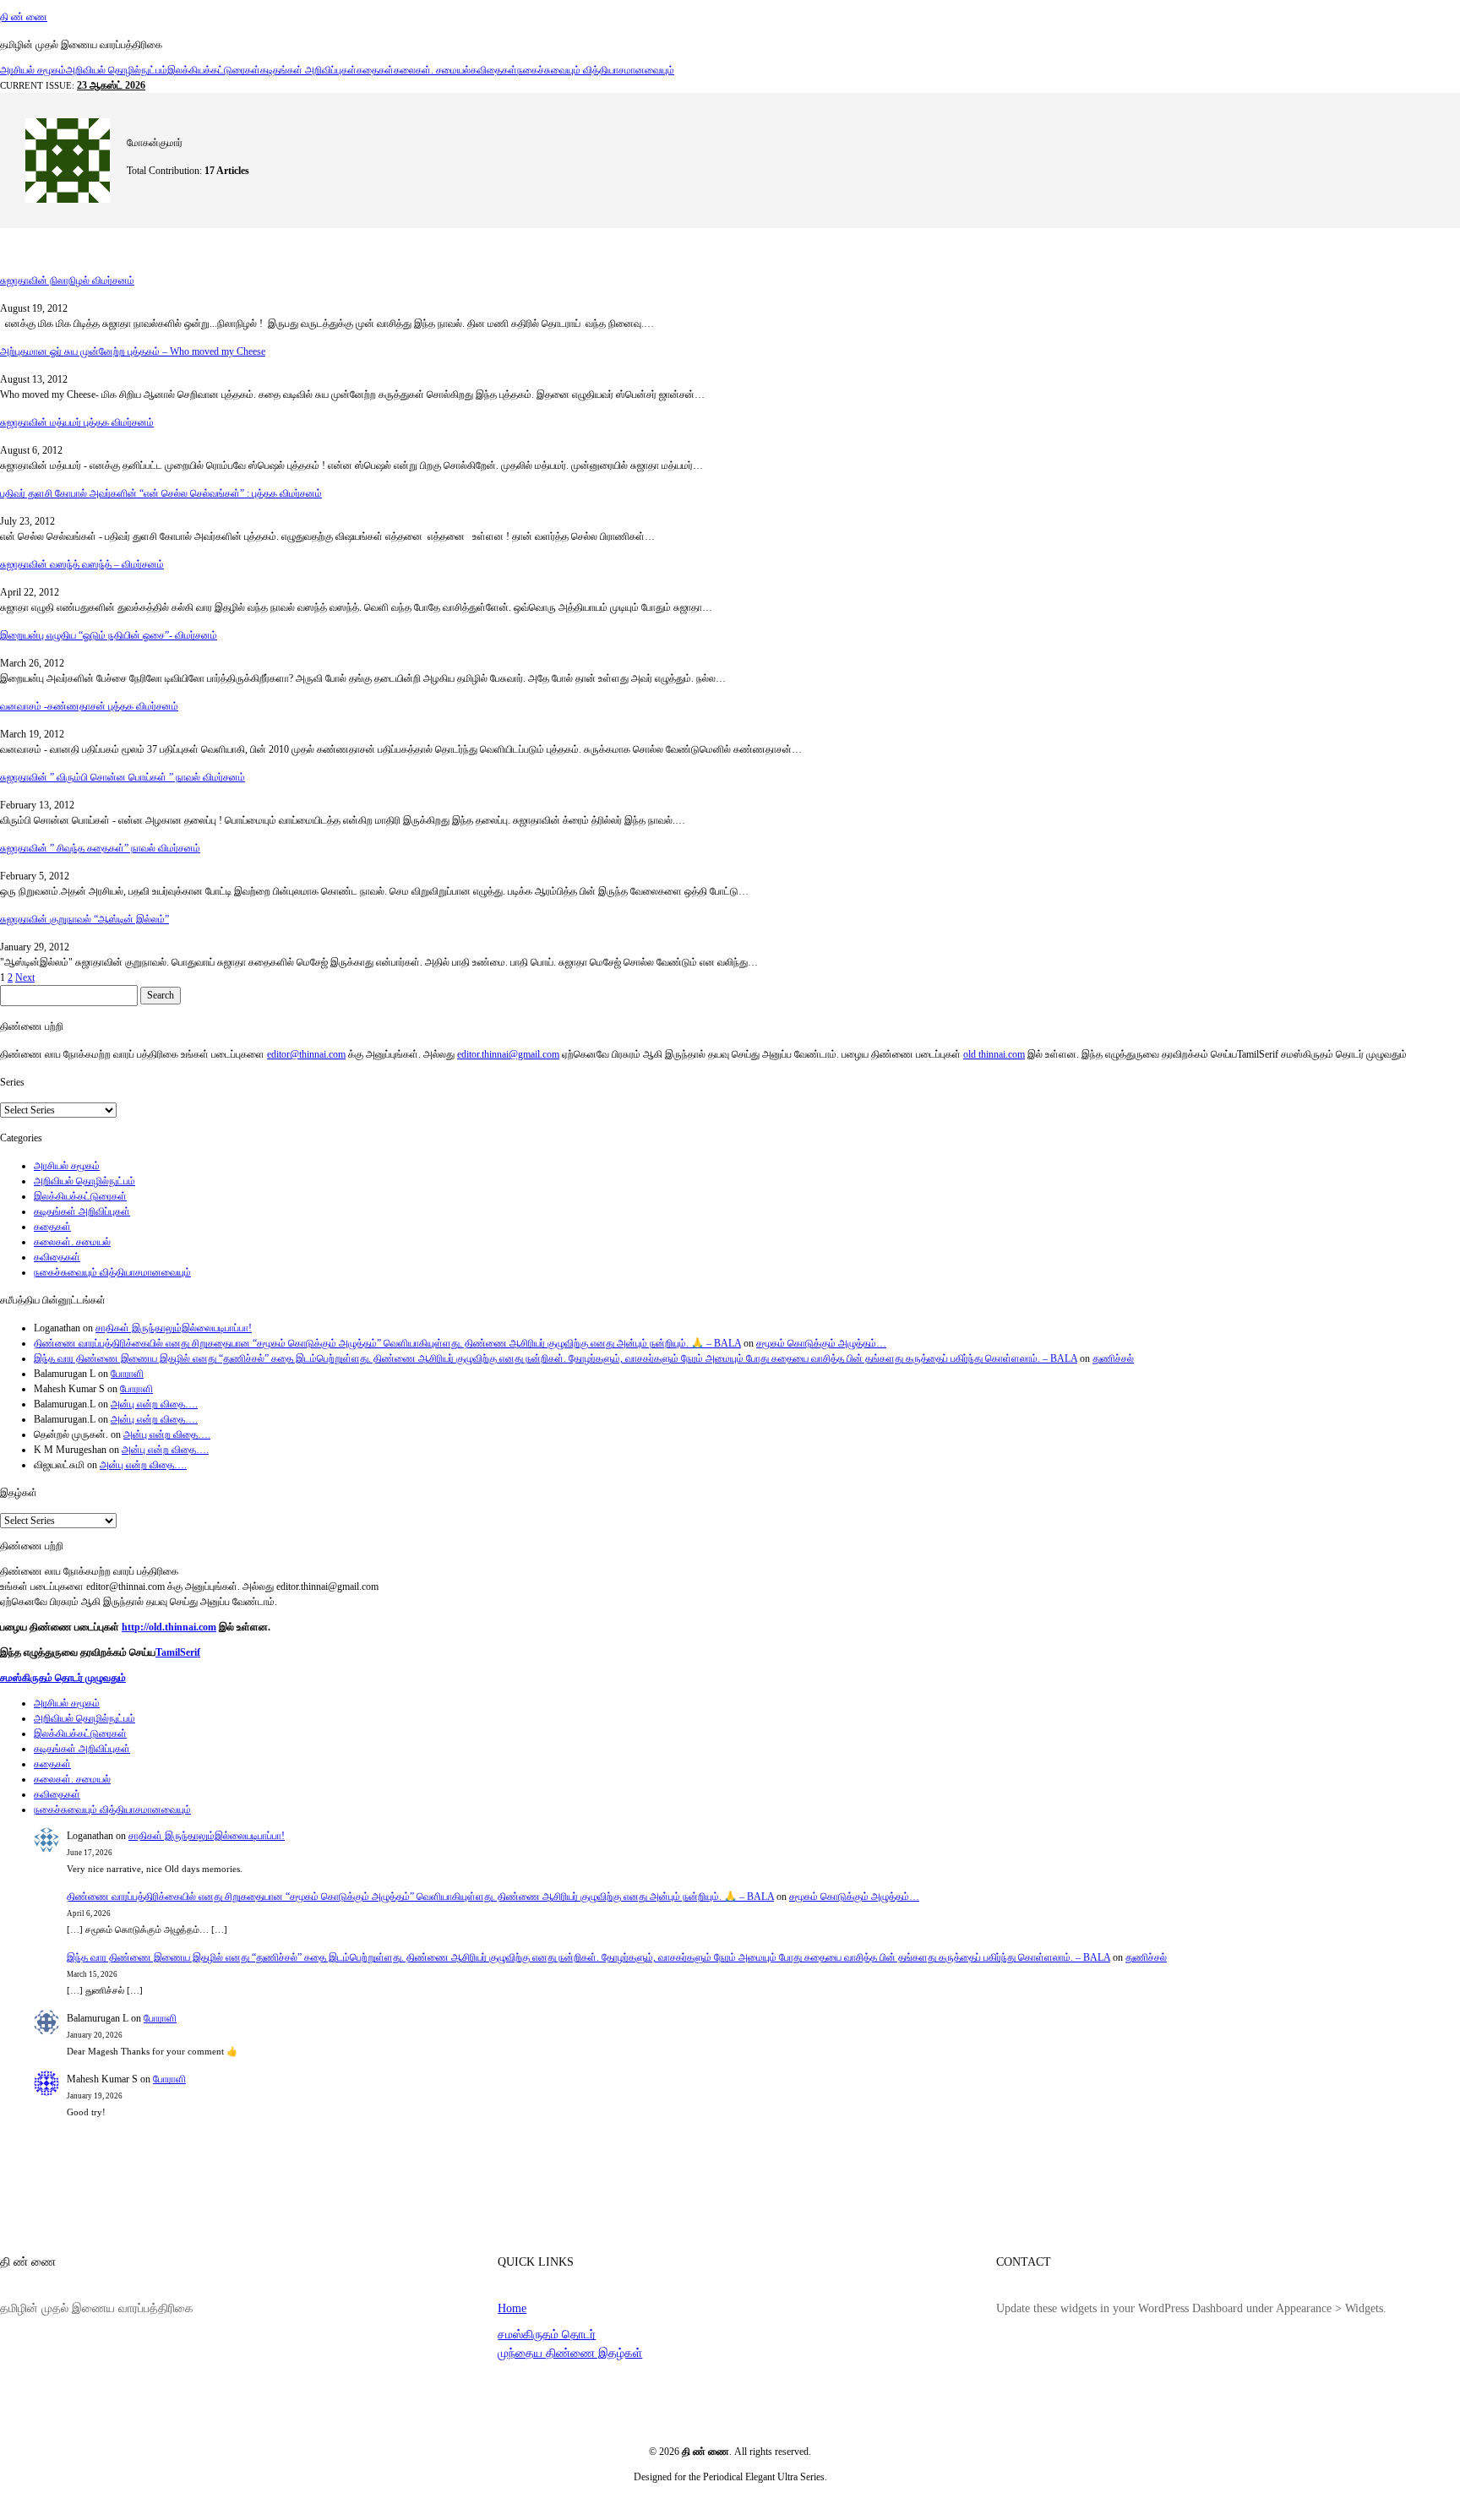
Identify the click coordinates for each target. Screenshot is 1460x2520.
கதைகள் (375, 70)
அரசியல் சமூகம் (33, 70)
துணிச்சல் (1113, 1358)
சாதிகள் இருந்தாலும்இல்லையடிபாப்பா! (174, 1328)
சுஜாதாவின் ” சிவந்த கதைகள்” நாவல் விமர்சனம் (100, 848)
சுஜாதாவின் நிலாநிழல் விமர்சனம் (67, 280)
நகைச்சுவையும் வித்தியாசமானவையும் (596, 70)
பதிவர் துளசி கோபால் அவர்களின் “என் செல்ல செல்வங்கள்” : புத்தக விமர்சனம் (161, 493)
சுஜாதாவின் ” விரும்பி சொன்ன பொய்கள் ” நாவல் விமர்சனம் (123, 777)
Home (512, 2308)
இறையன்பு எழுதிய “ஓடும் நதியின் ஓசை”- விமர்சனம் (109, 635)
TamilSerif (178, 1652)
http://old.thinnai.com (169, 1627)
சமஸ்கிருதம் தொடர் (547, 2334)
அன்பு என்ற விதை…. (154, 1404)
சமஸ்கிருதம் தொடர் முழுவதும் (63, 1678)
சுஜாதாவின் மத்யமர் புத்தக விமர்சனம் (77, 422)
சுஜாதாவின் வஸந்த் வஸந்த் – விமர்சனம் (82, 564)
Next (25, 977)
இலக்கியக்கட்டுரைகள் (214, 70)
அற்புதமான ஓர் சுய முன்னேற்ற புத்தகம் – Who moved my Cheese (133, 351)
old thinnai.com (994, 1054)
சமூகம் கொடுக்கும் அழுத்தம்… (821, 1343)
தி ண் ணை (24, 17)
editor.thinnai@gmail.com (508, 1054)
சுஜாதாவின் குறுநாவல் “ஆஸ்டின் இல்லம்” (84, 919)
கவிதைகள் (494, 70)
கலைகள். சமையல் (432, 70)
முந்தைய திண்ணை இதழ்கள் (570, 2353)
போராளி (127, 1374)
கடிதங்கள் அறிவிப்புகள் (308, 70)
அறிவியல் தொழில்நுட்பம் (117, 70)
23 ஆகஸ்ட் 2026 (111, 85)
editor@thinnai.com (306, 1054)
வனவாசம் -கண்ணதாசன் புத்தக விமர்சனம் (89, 706)
